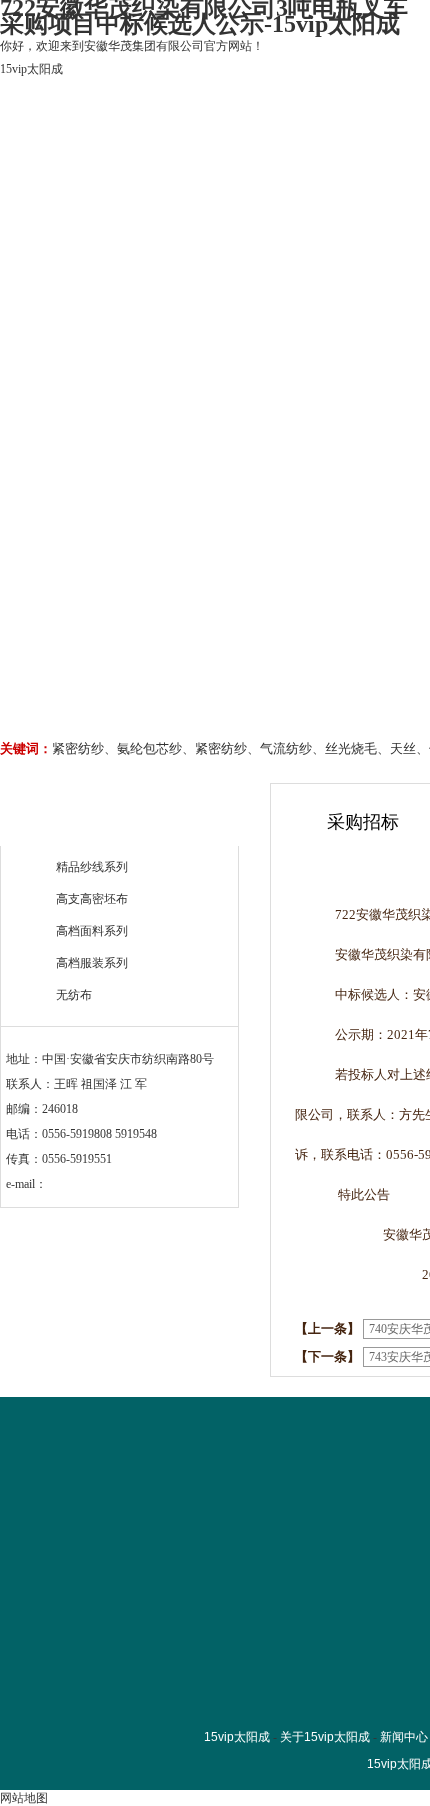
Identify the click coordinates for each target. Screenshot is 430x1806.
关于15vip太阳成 (182, 197)
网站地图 (24, 1798)
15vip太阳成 (31, 69)
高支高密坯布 (92, 899)
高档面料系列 (92, 931)
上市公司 (304, 197)
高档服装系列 (92, 963)
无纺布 (74, 995)
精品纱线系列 (92, 867)
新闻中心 (404, 1737)
